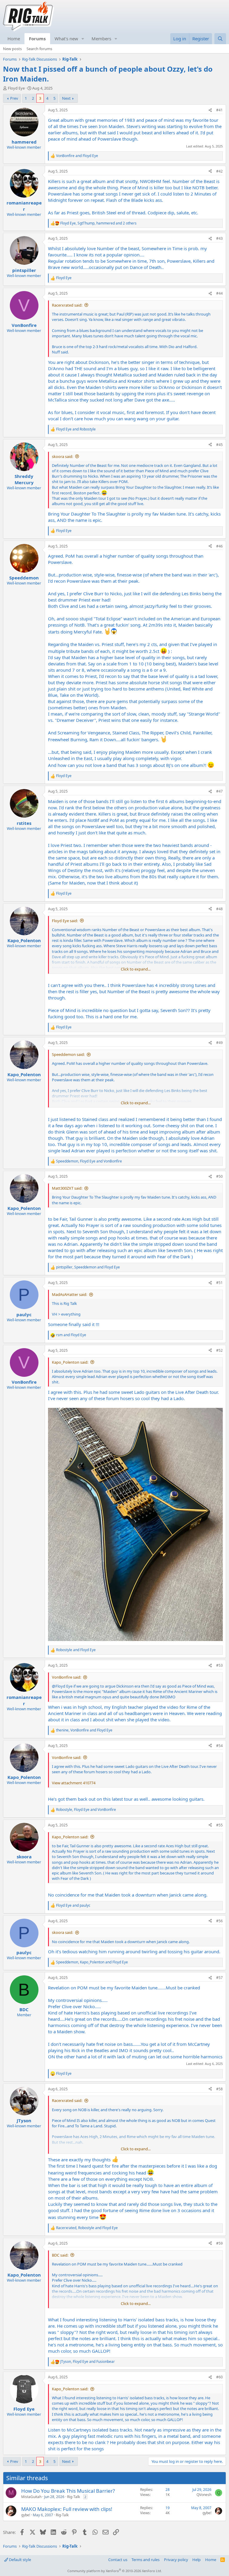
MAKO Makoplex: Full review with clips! (67, 2509)
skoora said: (62, 456)
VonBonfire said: (66, 1677)
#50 (219, 1176)
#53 (219, 1665)
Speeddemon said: (68, 1054)
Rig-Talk (74, 2497)
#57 (219, 1978)
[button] (83, 39)
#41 (219, 110)
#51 (219, 1283)
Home (14, 39)
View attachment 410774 (74, 1783)
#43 (219, 238)
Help (196, 2560)
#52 (219, 1350)
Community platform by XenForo (115, 2571)
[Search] (220, 39)
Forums (37, 39)
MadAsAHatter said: (69, 1294)
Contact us (118, 2560)
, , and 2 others (98, 223)
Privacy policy (176, 2560)
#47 (219, 791)
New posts (12, 49)
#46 (219, 546)
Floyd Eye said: (65, 921)
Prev (14, 98)
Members (101, 39)
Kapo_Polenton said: (70, 1362)
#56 (219, 1921)
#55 (219, 1825)
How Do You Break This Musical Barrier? (68, 2491)
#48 (219, 909)
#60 (219, 2377)
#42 (219, 171)
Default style (20, 2560)
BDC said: (60, 2255)
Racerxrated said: (67, 305)
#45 (219, 445)
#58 (219, 2089)
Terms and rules (146, 2560)
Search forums (39, 49)
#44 (219, 293)
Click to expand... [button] (136, 969)
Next (66, 98)
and (77, 156)
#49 (219, 1043)
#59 (219, 2243)
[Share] (210, 110)
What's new (66, 39)
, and (89, 1161)
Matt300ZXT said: (67, 1188)
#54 (219, 1746)
